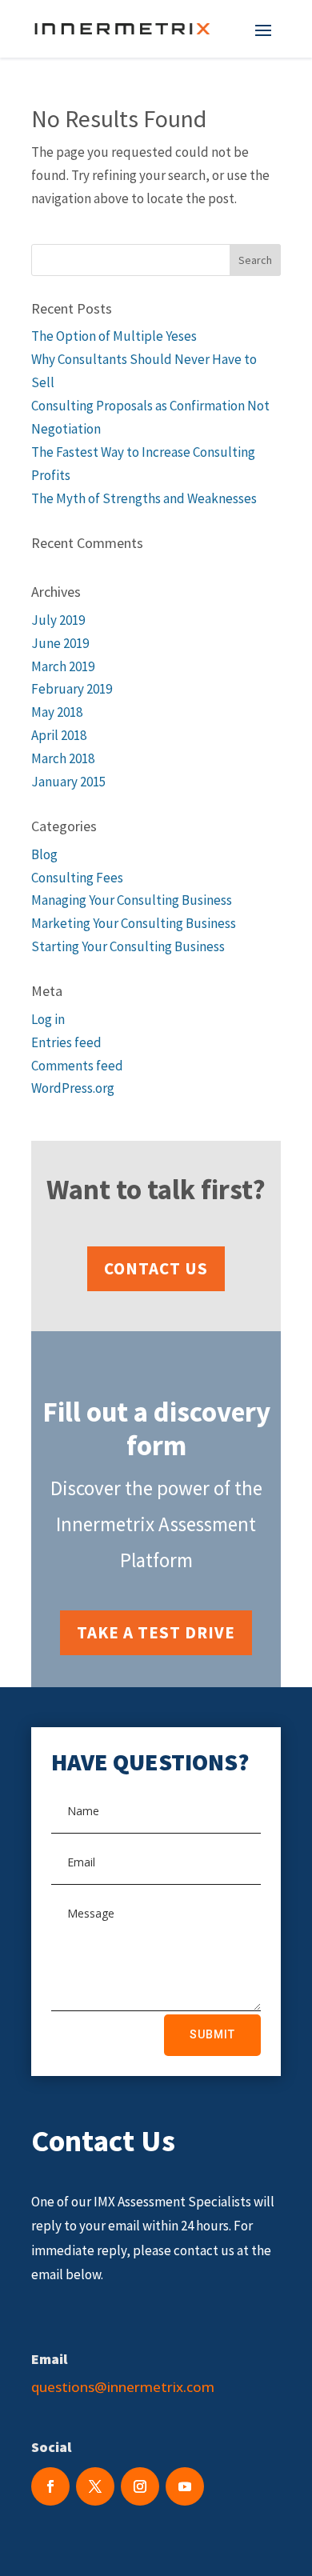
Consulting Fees (77, 878)
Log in (48, 1019)
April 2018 (59, 735)
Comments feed (77, 1066)
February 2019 (72, 689)
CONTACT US (156, 1268)
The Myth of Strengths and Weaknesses (144, 498)
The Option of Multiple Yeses (114, 336)
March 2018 (63, 758)
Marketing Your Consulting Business (134, 923)
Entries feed (66, 1042)
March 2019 (63, 666)
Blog (44, 854)
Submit (212, 2034)
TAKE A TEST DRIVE (156, 1632)
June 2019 (60, 643)
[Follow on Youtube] (185, 2486)
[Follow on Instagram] (140, 2486)
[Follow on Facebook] (50, 2486)
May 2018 (57, 712)
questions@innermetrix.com (123, 2387)
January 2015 (68, 782)
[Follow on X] (95, 2486)
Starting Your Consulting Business (128, 946)
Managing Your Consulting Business (132, 900)
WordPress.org (73, 1088)
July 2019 (58, 620)
